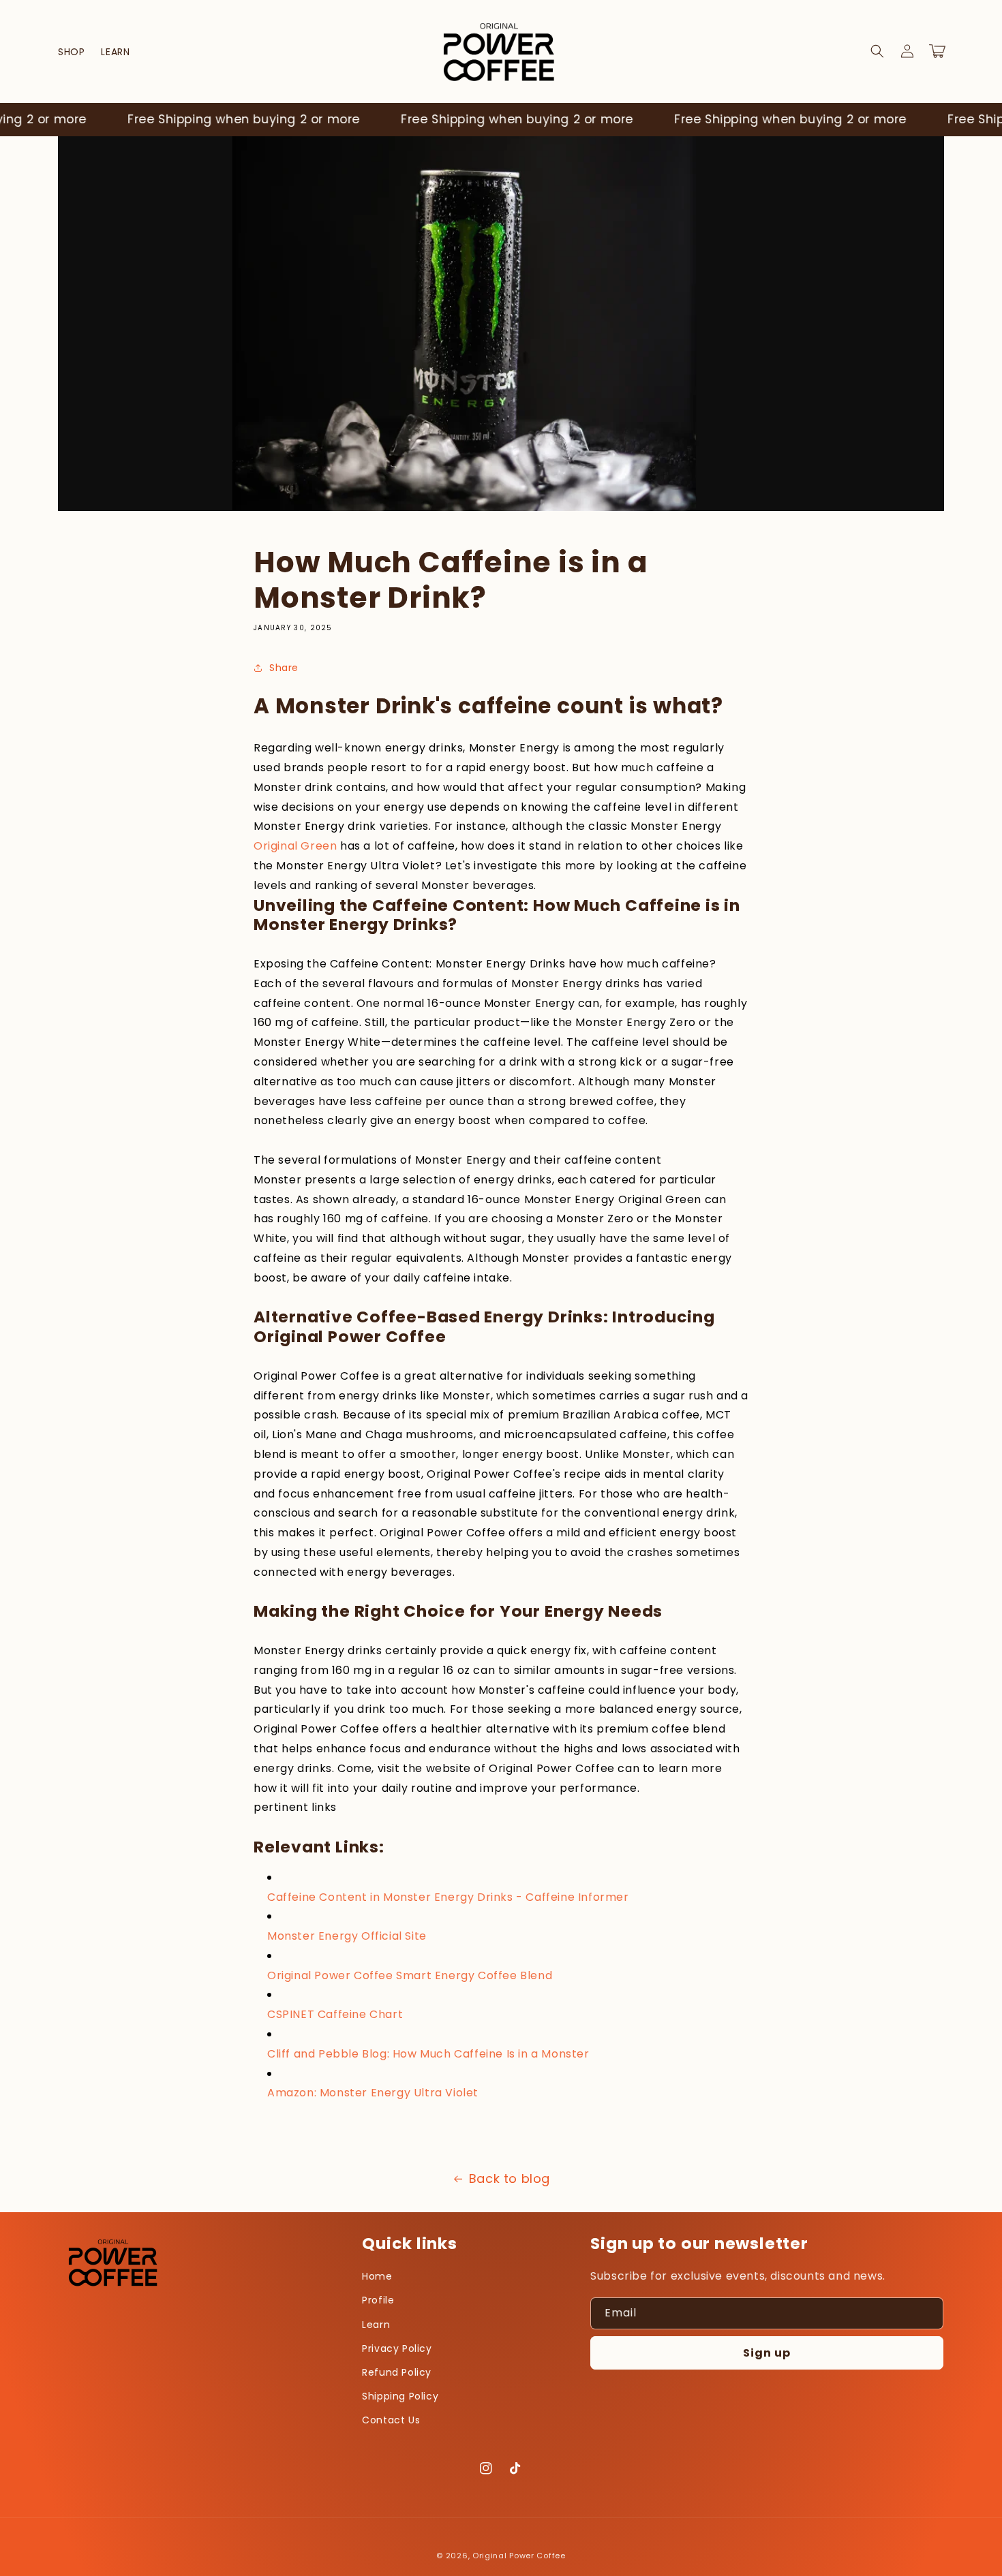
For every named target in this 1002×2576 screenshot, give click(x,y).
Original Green (295, 846)
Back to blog (510, 2178)
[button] (877, 51)
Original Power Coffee (519, 2556)
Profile (378, 2300)
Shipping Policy (400, 2396)
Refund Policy (397, 2372)
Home (377, 2276)
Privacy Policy (397, 2348)
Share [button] (284, 668)
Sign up (767, 2353)
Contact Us (391, 2420)
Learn (376, 2325)
